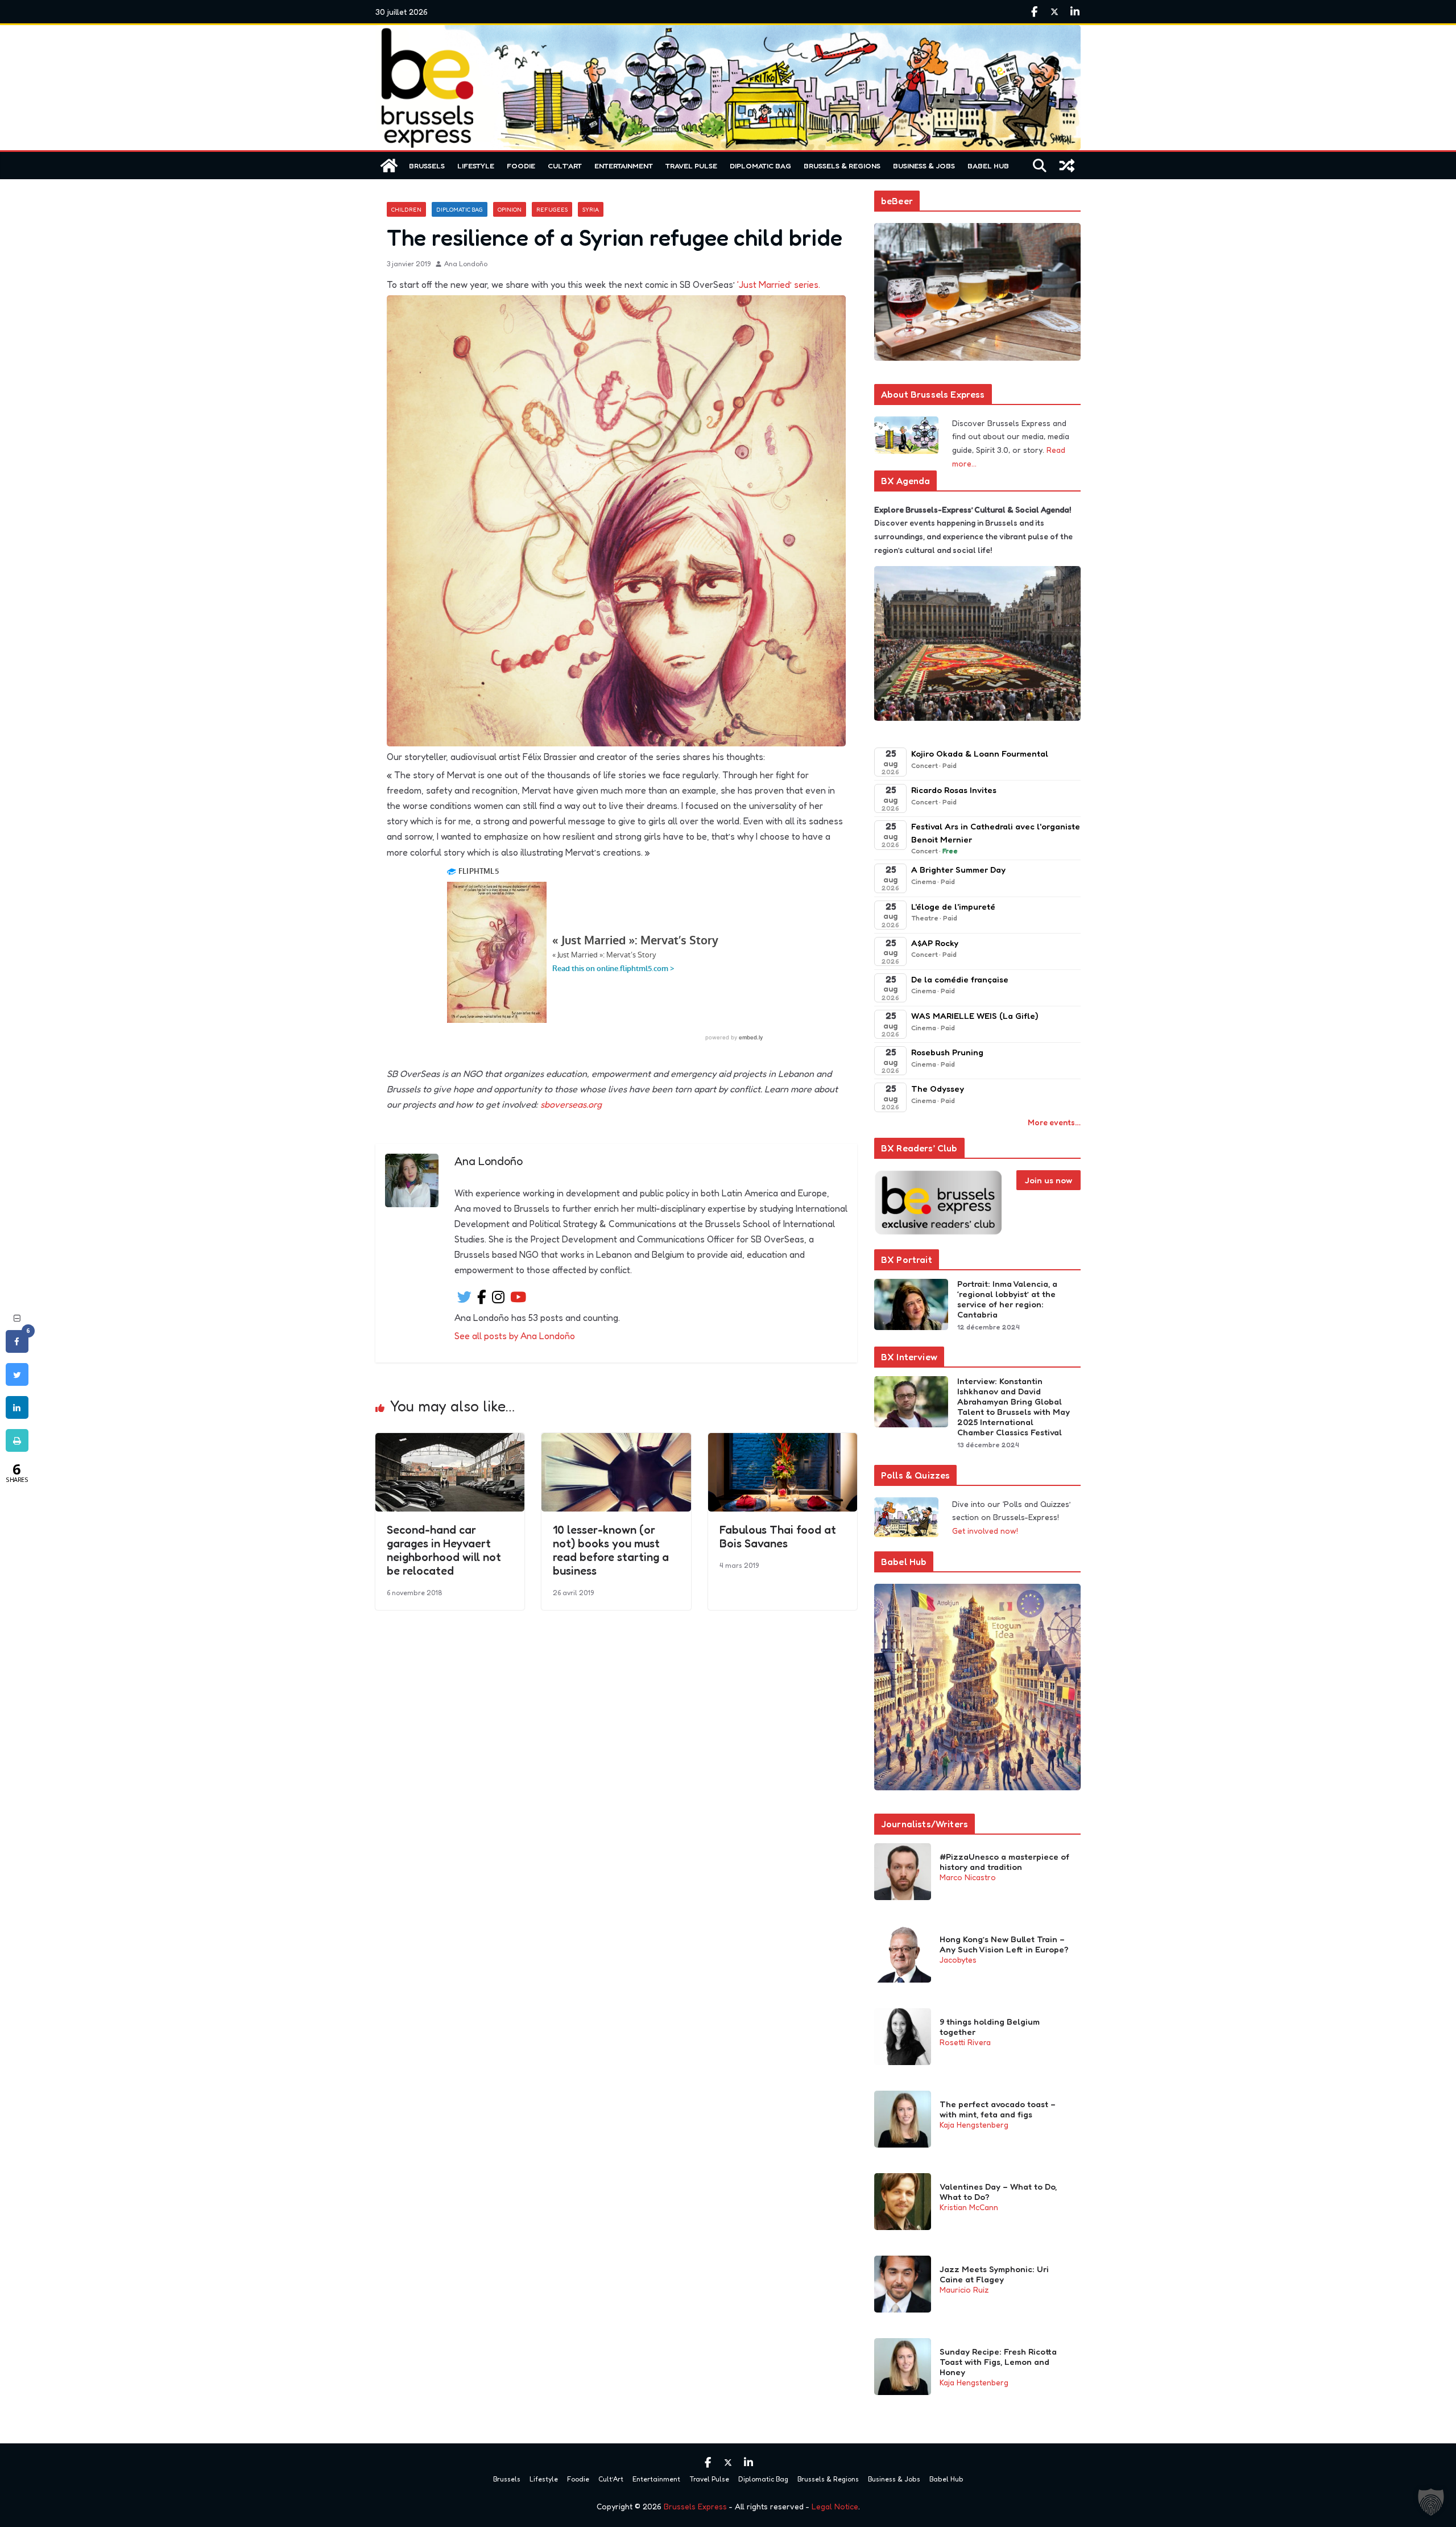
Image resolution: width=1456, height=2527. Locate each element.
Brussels (427, 166)
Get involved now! (985, 1531)
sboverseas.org (571, 1104)
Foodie (521, 166)
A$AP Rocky (935, 943)
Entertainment (624, 166)
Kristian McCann (969, 2207)
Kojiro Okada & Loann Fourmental (980, 753)
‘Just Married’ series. (779, 284)
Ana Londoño (466, 264)
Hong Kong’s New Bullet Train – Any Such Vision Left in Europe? (1004, 1944)
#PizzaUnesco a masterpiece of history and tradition (1004, 1862)
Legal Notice (835, 2506)
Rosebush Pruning (947, 1052)
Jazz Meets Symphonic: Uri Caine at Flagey (994, 2274)
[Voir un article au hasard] (1067, 166)
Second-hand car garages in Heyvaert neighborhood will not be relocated (444, 1550)
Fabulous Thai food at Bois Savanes (778, 1537)
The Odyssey (938, 1089)
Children (406, 209)
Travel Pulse (691, 166)
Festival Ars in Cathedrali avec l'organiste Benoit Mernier (996, 833)
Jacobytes (958, 1960)
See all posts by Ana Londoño (515, 1336)
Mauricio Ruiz (964, 2289)
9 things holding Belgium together (990, 2027)
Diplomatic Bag (760, 166)
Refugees (552, 209)
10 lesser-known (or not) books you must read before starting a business (611, 1550)
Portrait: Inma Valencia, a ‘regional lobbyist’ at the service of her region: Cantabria (1007, 1299)
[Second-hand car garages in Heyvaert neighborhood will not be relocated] (450, 1441)
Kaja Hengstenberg (974, 2125)
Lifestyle (476, 166)
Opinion (510, 209)
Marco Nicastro (968, 1877)
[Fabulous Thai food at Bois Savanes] (783, 1441)
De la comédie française (960, 979)
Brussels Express (695, 2506)
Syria (591, 209)
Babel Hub (988, 166)
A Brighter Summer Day (958, 870)
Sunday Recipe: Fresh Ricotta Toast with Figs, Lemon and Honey (998, 2362)
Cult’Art (565, 166)
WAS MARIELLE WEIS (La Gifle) (975, 1016)
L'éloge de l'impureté (953, 907)
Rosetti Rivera (965, 2042)
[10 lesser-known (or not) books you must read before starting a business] (616, 1441)
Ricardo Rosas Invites (954, 790)
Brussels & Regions (842, 166)
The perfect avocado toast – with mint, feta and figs (998, 2109)
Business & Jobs (924, 166)
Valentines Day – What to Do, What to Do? (998, 2192)
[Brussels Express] (389, 166)
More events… (1054, 1122)
